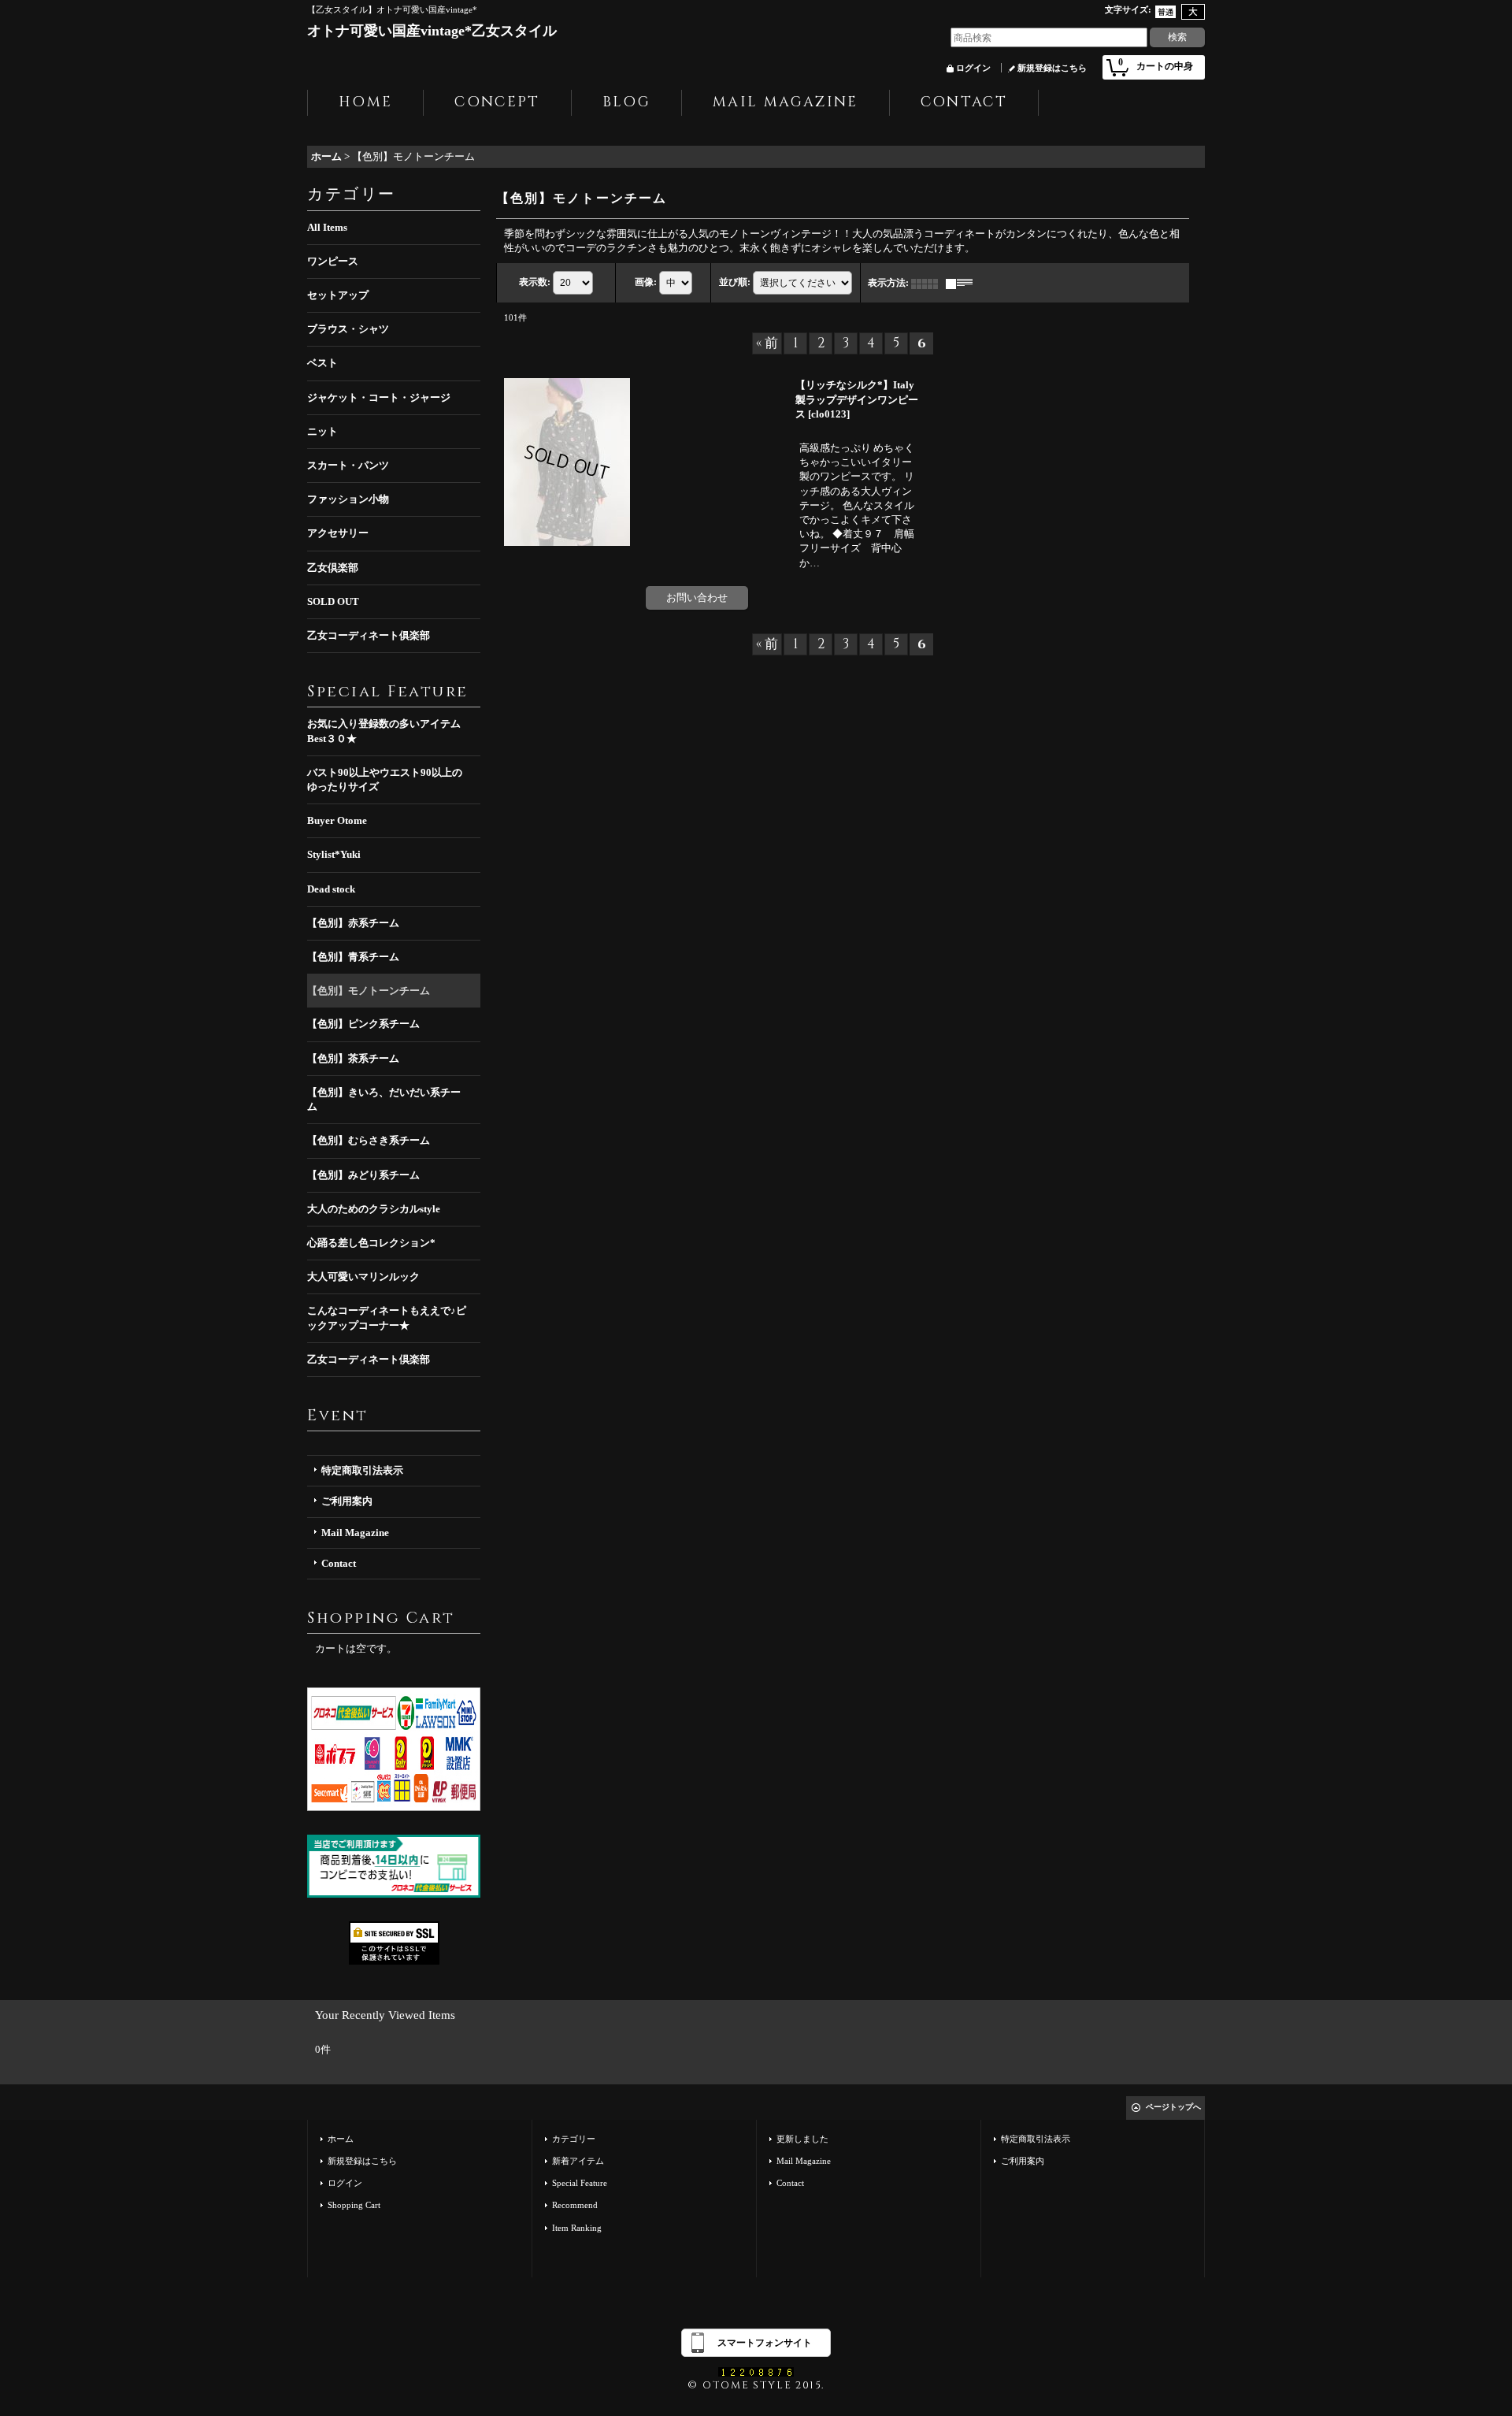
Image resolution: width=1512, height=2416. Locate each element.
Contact (339, 1563)
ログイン (973, 68)
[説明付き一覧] (963, 283)
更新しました (802, 2139)
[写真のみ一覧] (928, 283)
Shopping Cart (354, 2205)
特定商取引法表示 (362, 1470)
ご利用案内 (347, 1501)
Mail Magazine (355, 1533)
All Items (327, 227)
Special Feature (580, 2183)
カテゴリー (574, 2139)
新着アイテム (578, 2161)
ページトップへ (1173, 2107)
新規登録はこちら (1052, 68)
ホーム (341, 2139)
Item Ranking (577, 2228)
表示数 (535, 282)
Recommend (575, 2205)
